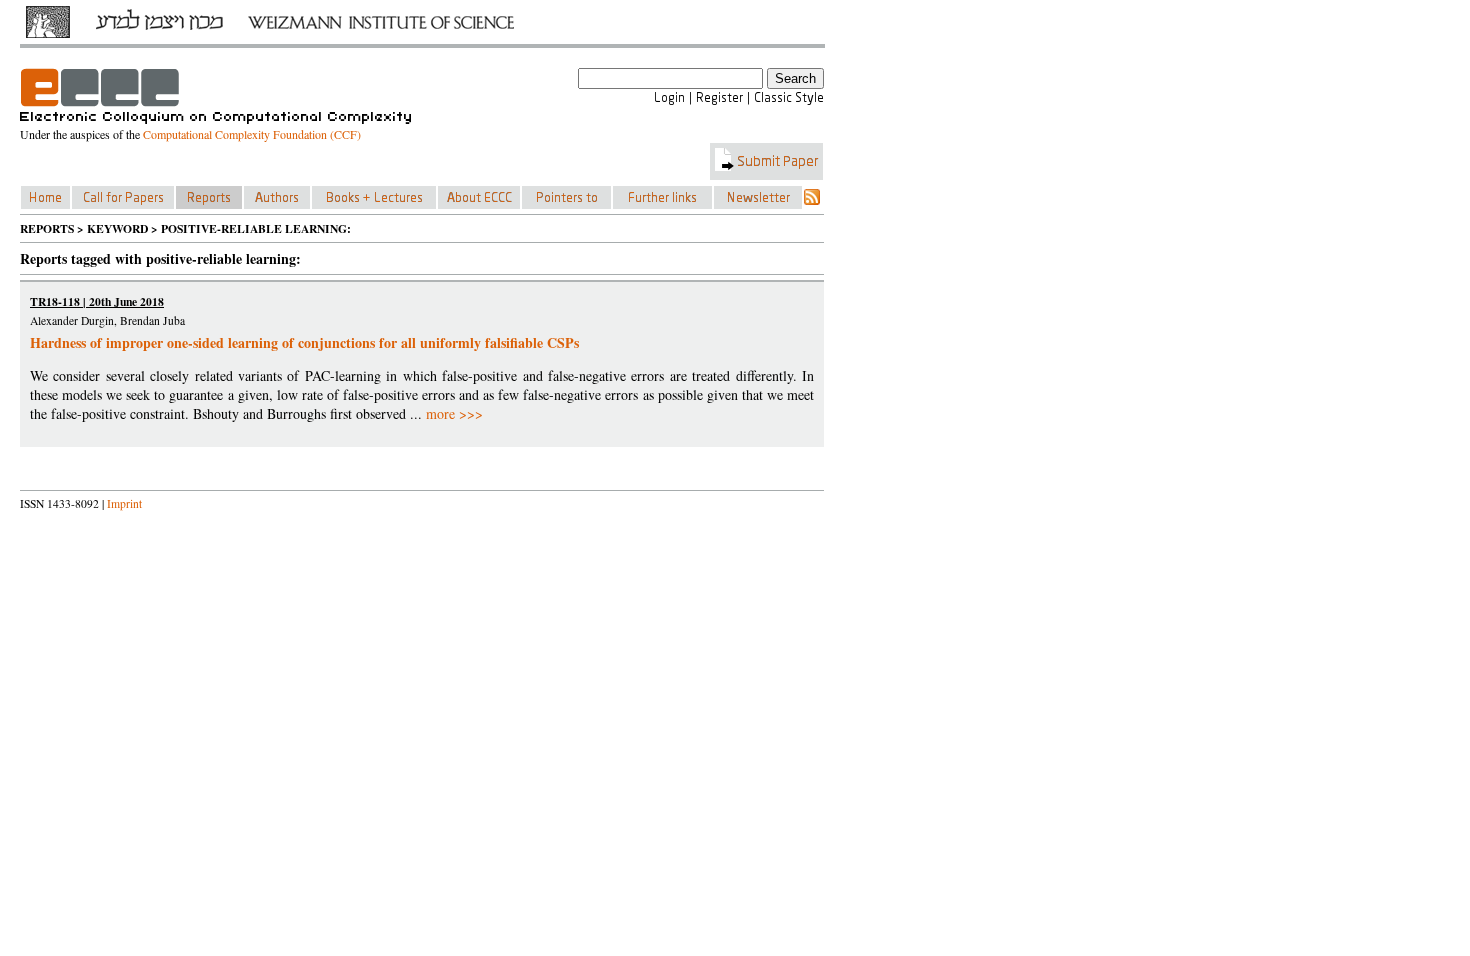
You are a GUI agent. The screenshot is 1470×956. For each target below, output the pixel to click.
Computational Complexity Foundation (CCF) (252, 134)
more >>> (454, 413)
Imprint (124, 503)
